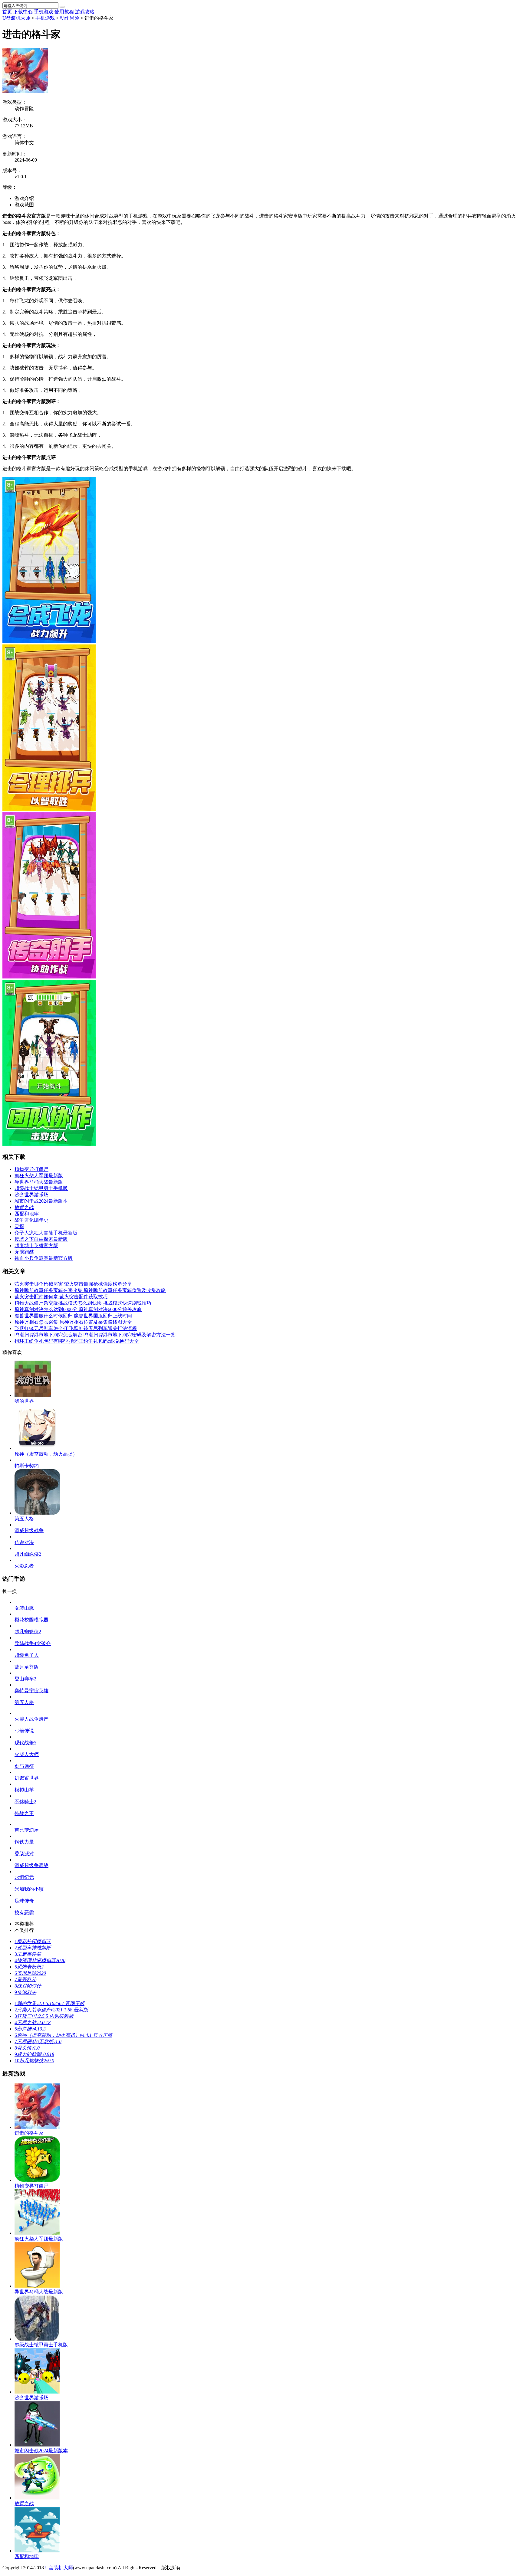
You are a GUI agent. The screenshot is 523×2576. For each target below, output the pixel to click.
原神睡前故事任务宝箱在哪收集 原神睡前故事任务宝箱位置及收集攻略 (90, 1290)
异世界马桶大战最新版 (39, 1182)
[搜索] (62, 7)
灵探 (19, 1226)
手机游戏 (44, 12)
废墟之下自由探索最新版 (41, 1239)
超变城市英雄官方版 (36, 1245)
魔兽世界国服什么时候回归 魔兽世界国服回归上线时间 (73, 1316)
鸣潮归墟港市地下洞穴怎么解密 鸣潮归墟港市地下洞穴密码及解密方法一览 (95, 1335)
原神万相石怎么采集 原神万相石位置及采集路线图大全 (73, 1322)
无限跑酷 (24, 1252)
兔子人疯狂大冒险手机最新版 (46, 1233)
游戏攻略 (85, 12)
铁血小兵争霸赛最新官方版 (44, 1258)
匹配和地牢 (27, 1214)
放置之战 (24, 1207)
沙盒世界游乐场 (31, 1195)
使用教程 (64, 12)
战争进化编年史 (31, 1220)
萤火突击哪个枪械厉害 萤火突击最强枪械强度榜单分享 (73, 1284)
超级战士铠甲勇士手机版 (41, 1188)
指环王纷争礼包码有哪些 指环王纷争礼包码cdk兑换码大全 (77, 1341)
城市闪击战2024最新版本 (41, 1201)
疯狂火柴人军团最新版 (39, 1176)
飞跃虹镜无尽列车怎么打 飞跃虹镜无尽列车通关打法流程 (76, 1328)
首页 (7, 12)
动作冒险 (70, 18)
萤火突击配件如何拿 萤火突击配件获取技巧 (61, 1297)
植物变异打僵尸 (31, 1169)
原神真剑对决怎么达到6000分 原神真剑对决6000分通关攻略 (78, 1309)
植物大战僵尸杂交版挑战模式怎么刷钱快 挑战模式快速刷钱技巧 (83, 1303)
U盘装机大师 (16, 18)
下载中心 (23, 12)
